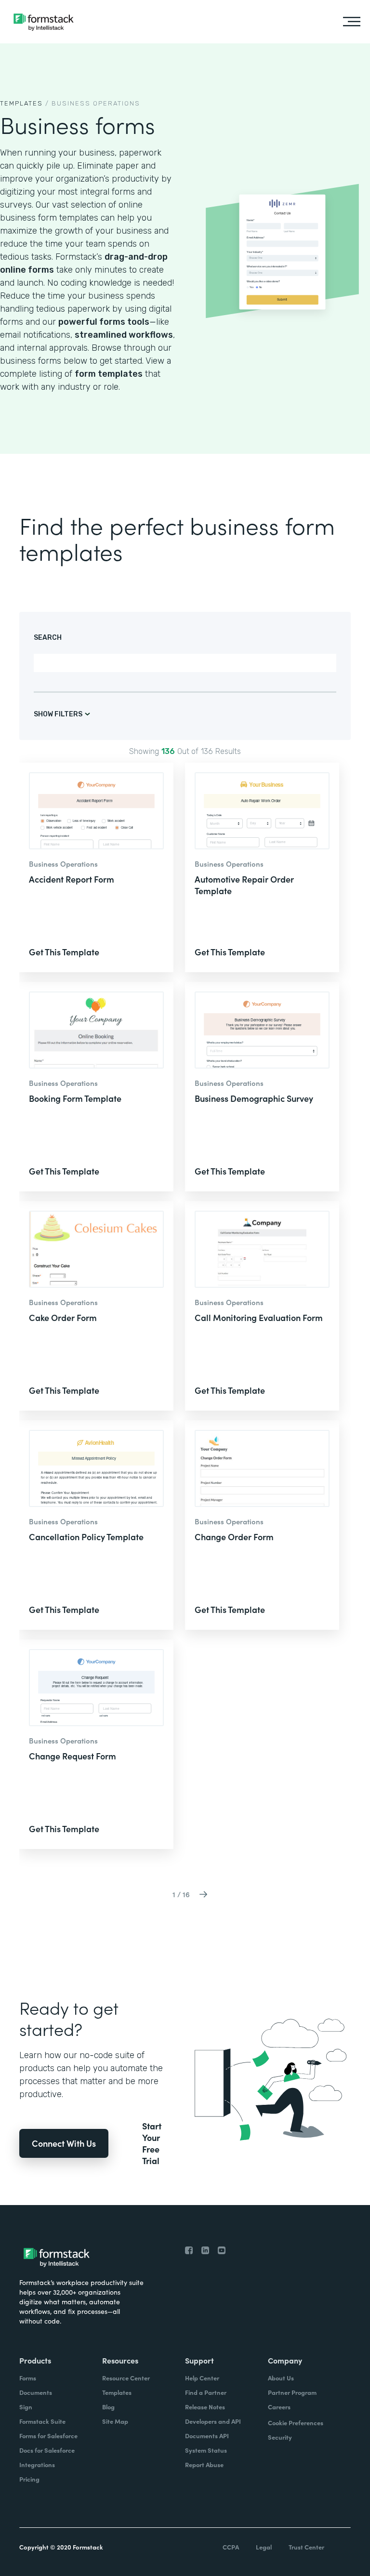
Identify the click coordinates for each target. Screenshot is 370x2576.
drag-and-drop (136, 257)
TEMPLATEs (21, 103)
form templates (109, 374)
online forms (27, 270)
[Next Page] (203, 1894)
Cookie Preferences (296, 2423)
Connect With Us (64, 2143)
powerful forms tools (104, 322)
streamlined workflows (124, 335)
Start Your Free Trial (152, 2143)
